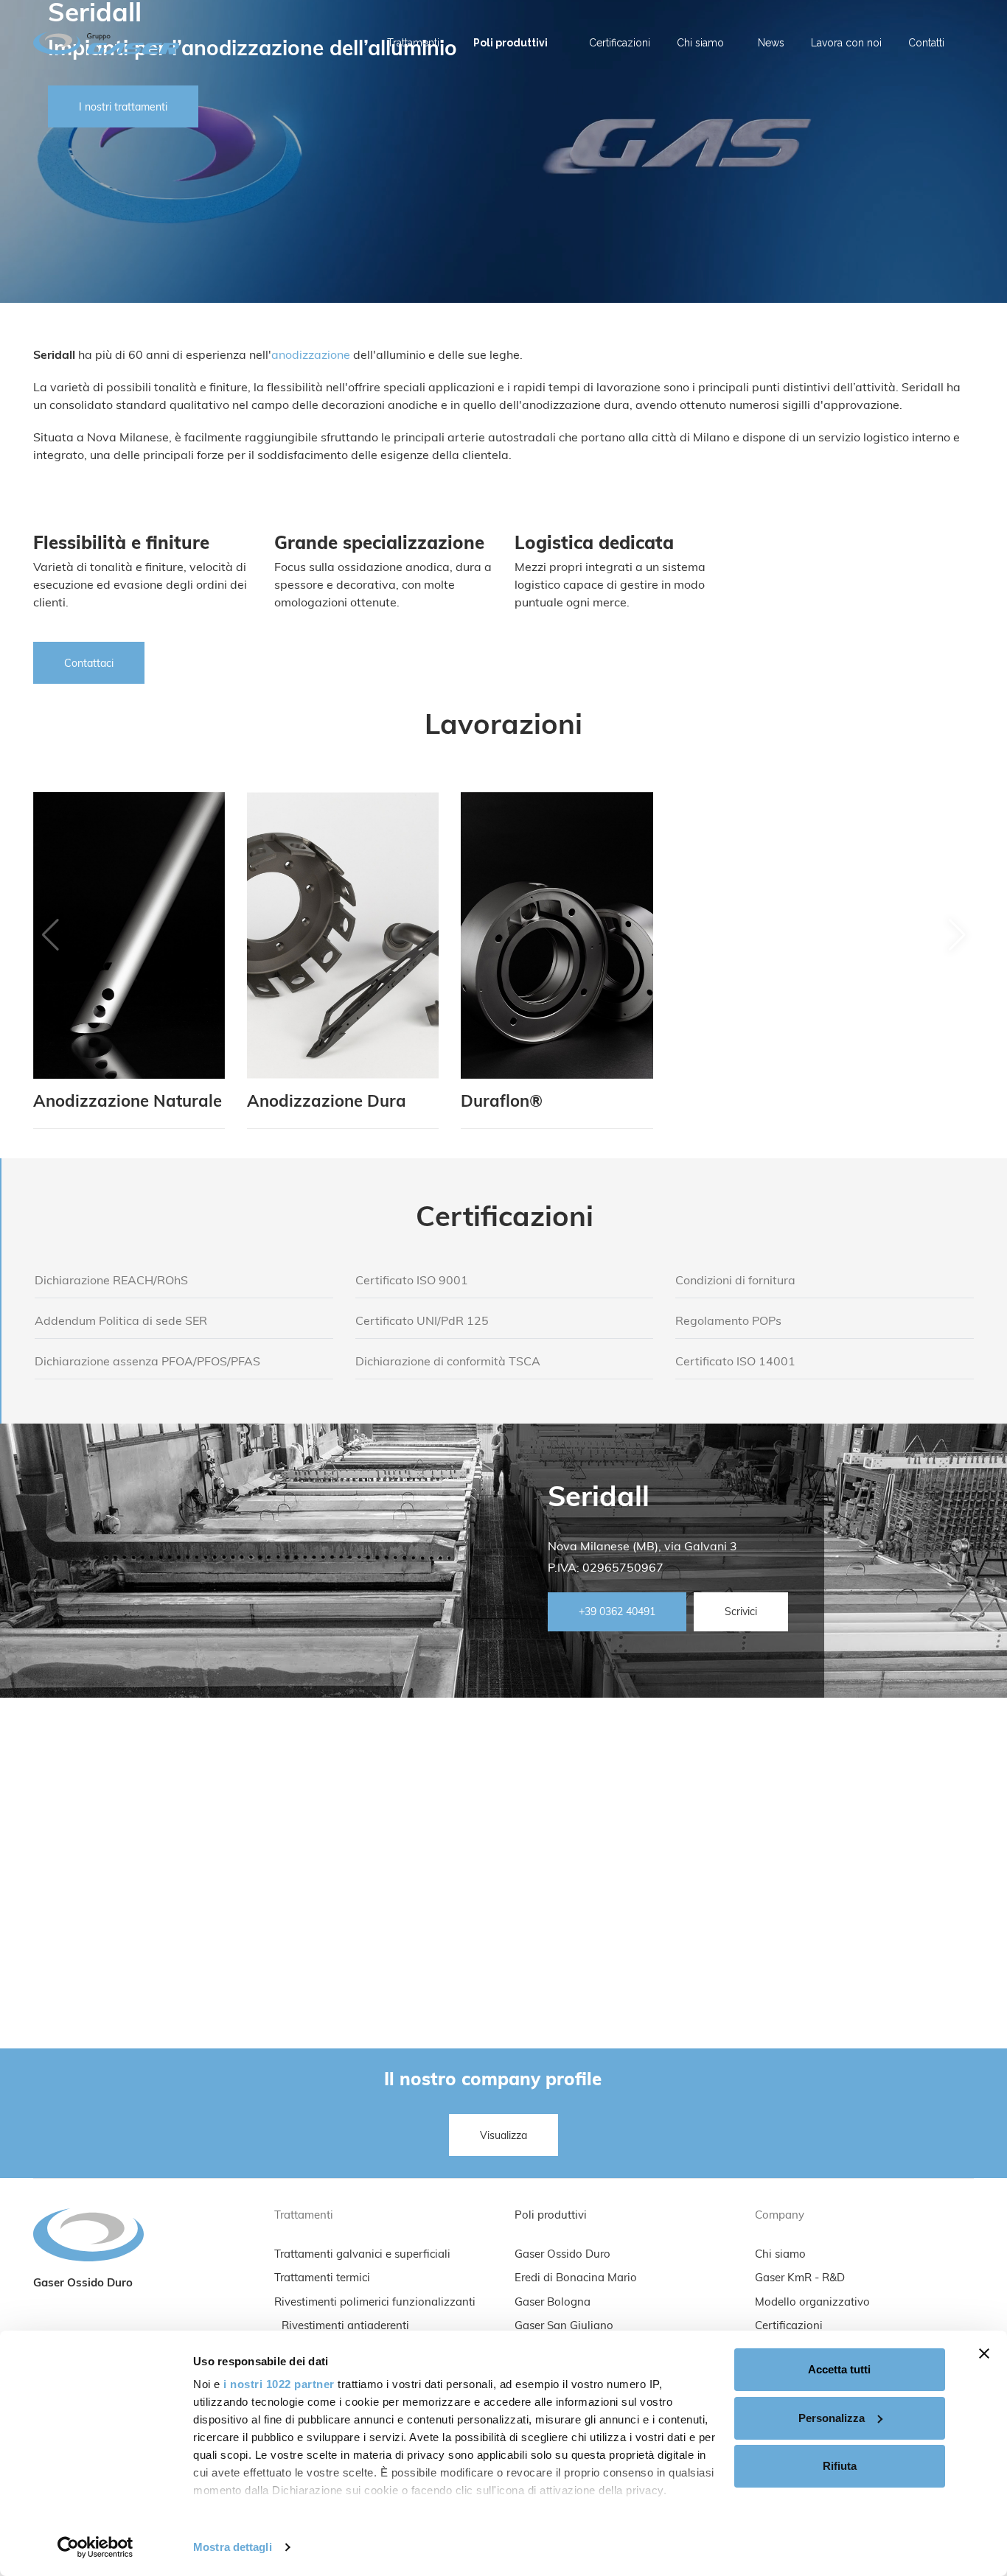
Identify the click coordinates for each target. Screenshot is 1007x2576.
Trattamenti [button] (413, 43)
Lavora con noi (846, 43)
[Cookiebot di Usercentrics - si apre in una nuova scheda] (95, 2547)
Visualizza (503, 2136)
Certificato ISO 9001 (412, 1281)
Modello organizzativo (812, 2303)
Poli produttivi (551, 2216)
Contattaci (89, 664)
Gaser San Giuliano (564, 2327)
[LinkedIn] (971, 35)
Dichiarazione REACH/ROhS (111, 1281)
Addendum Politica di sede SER (121, 1322)
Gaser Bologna (553, 2303)
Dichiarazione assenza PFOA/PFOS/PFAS (147, 1362)
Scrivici (741, 1613)
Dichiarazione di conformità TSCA (448, 1362)
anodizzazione (311, 356)
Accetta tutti (839, 2369)
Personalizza (832, 2418)
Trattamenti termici (322, 2279)
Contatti (926, 43)
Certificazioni (620, 43)
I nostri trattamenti (123, 108)
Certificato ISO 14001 (735, 1362)
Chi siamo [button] (700, 43)
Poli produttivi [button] (511, 43)
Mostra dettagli (233, 2547)
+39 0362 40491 (617, 1613)
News (771, 43)
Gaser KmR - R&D (800, 2279)
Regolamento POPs (728, 1322)
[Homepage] (112, 43)
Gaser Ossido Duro (562, 2255)
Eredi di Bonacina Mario (576, 2279)
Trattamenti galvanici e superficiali (362, 2255)
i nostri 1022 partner (279, 2384)
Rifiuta (840, 2466)
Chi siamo (780, 2255)
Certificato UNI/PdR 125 (422, 1322)
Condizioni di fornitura (735, 1281)
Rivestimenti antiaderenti (345, 2327)
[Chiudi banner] (984, 2353)
